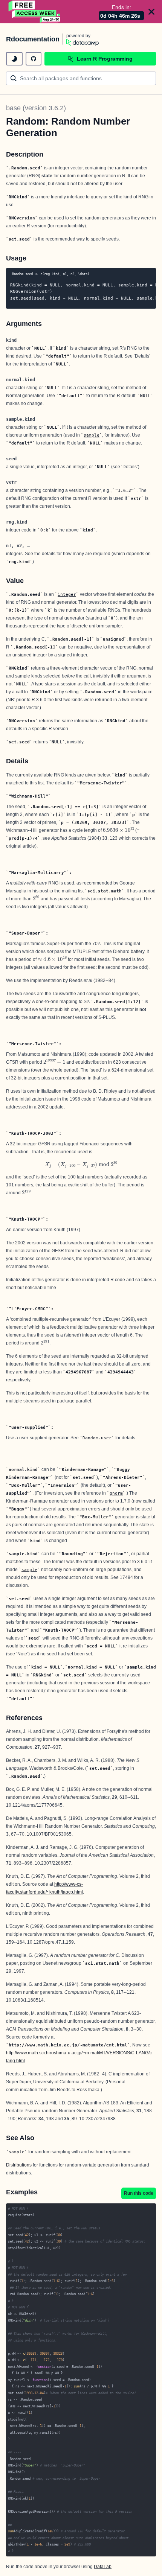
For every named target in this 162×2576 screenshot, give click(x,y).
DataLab (103, 2567)
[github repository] (34, 59)
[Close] (151, 12)
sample (92, 435)
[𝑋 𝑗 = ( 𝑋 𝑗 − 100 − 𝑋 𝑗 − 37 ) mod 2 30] (81, 1164)
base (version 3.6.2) (36, 108)
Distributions (19, 2165)
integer (67, 594)
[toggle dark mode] (14, 59)
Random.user (97, 1438)
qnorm (116, 1493)
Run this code (139, 2193)
